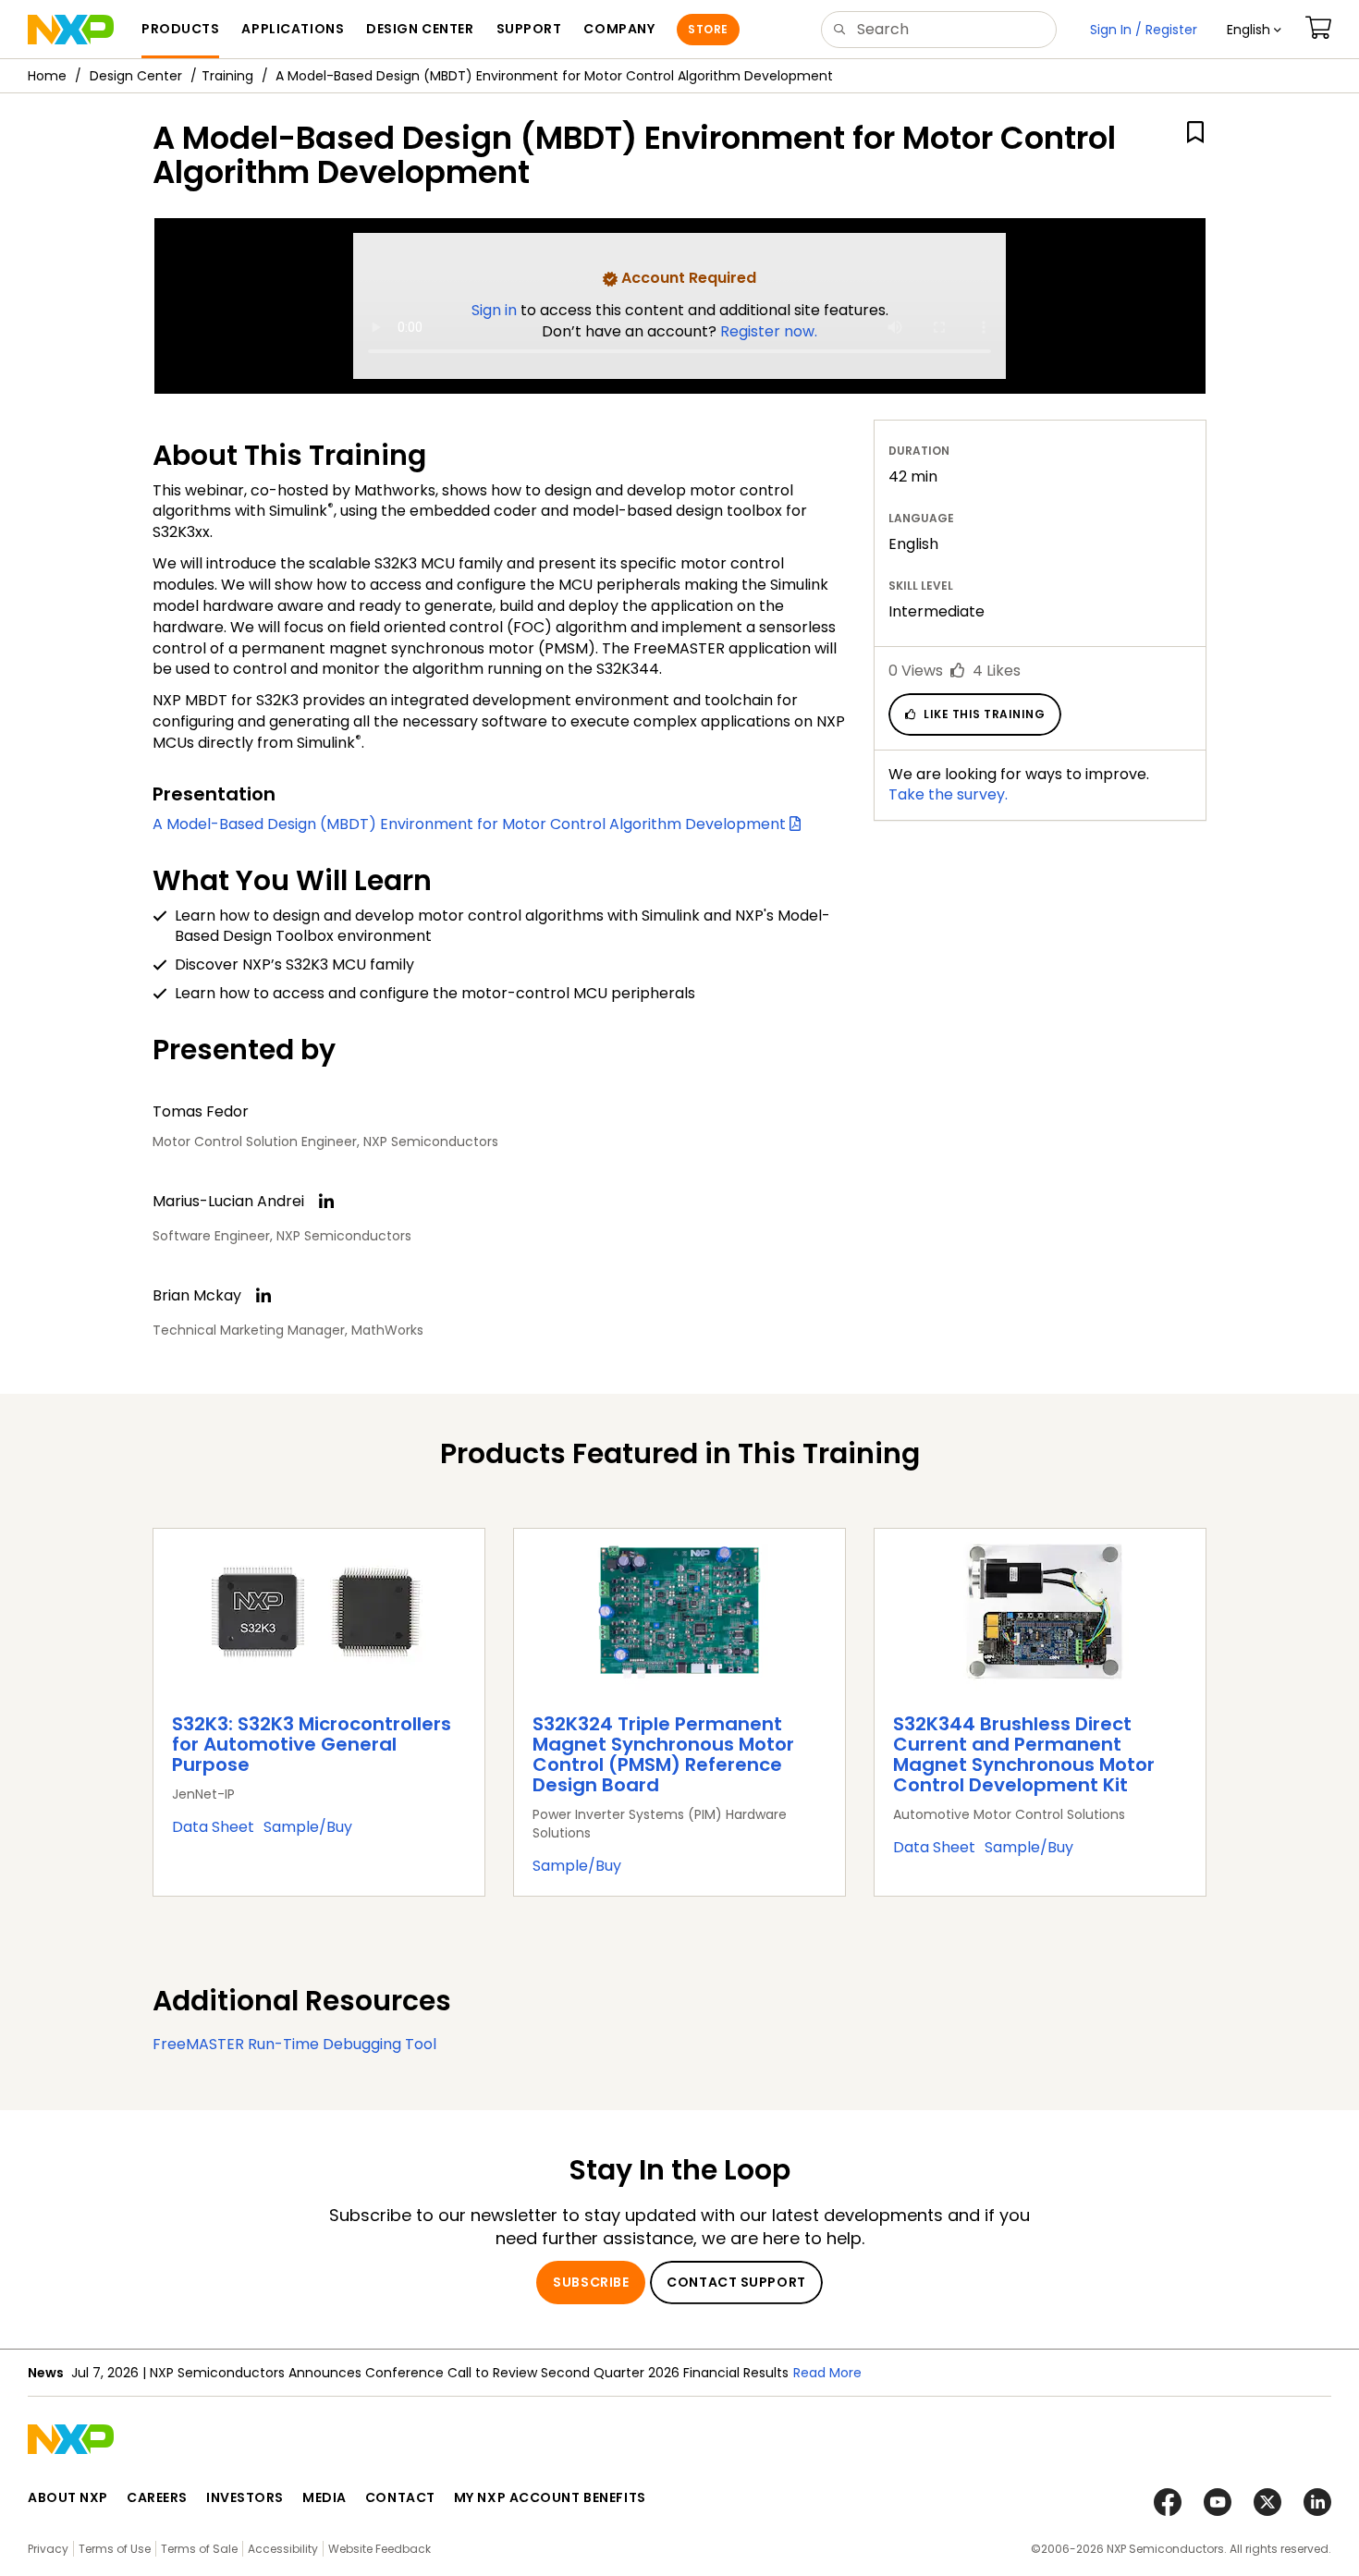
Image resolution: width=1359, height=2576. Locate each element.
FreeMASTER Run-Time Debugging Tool (294, 2044)
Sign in (496, 310)
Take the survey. (948, 794)
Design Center (136, 76)
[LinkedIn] (326, 1202)
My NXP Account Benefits (550, 2497)
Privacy (48, 2549)
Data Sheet (213, 1827)
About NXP (68, 2497)
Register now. (769, 331)
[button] (1254, 30)
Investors (245, 2497)
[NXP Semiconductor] (71, 30)
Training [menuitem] (227, 76)
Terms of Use (115, 2549)
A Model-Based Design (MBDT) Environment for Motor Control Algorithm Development (471, 824)
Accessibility (283, 2549)
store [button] (708, 29)
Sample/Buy (308, 1827)
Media (324, 2497)
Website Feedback (380, 2549)
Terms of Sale (199, 2549)
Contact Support (736, 2282)
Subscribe (591, 2282)
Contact (400, 2497)
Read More (827, 2373)
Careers (157, 2497)
